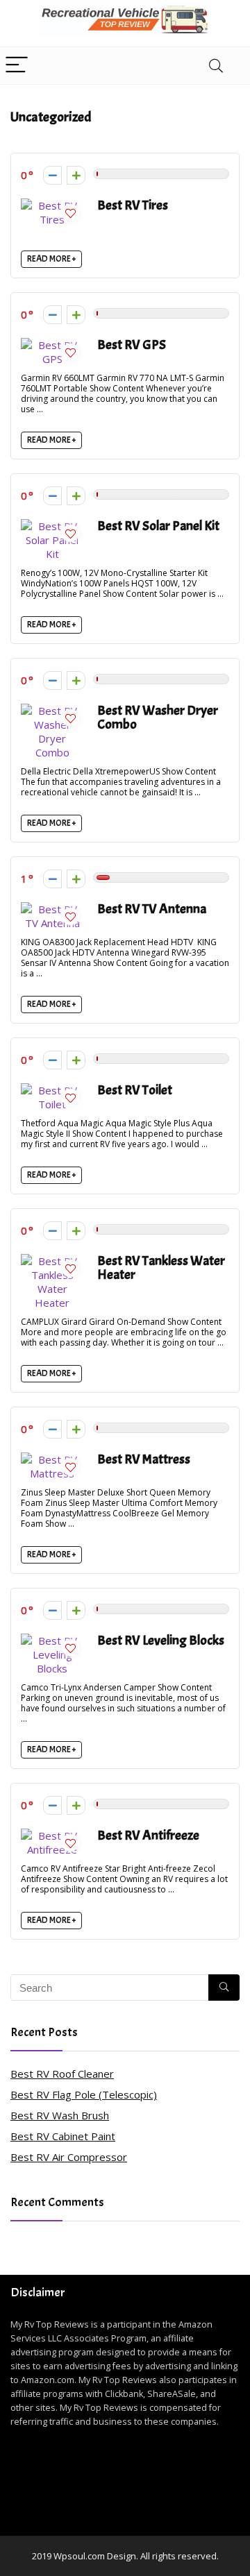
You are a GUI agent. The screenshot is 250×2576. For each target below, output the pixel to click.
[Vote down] (52, 175)
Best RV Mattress (144, 1459)
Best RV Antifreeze (148, 1835)
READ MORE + (51, 259)
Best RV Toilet (135, 1090)
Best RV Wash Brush (60, 2115)
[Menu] (17, 66)
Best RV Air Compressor (69, 2157)
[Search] (216, 66)
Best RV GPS (132, 345)
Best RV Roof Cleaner (62, 2074)
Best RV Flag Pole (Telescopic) (84, 2094)
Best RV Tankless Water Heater (161, 1268)
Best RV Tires (133, 205)
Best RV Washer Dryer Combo (158, 717)
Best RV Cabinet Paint (63, 2136)
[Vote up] (76, 175)
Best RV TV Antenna (152, 909)
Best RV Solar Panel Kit (158, 526)
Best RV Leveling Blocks (161, 1640)
